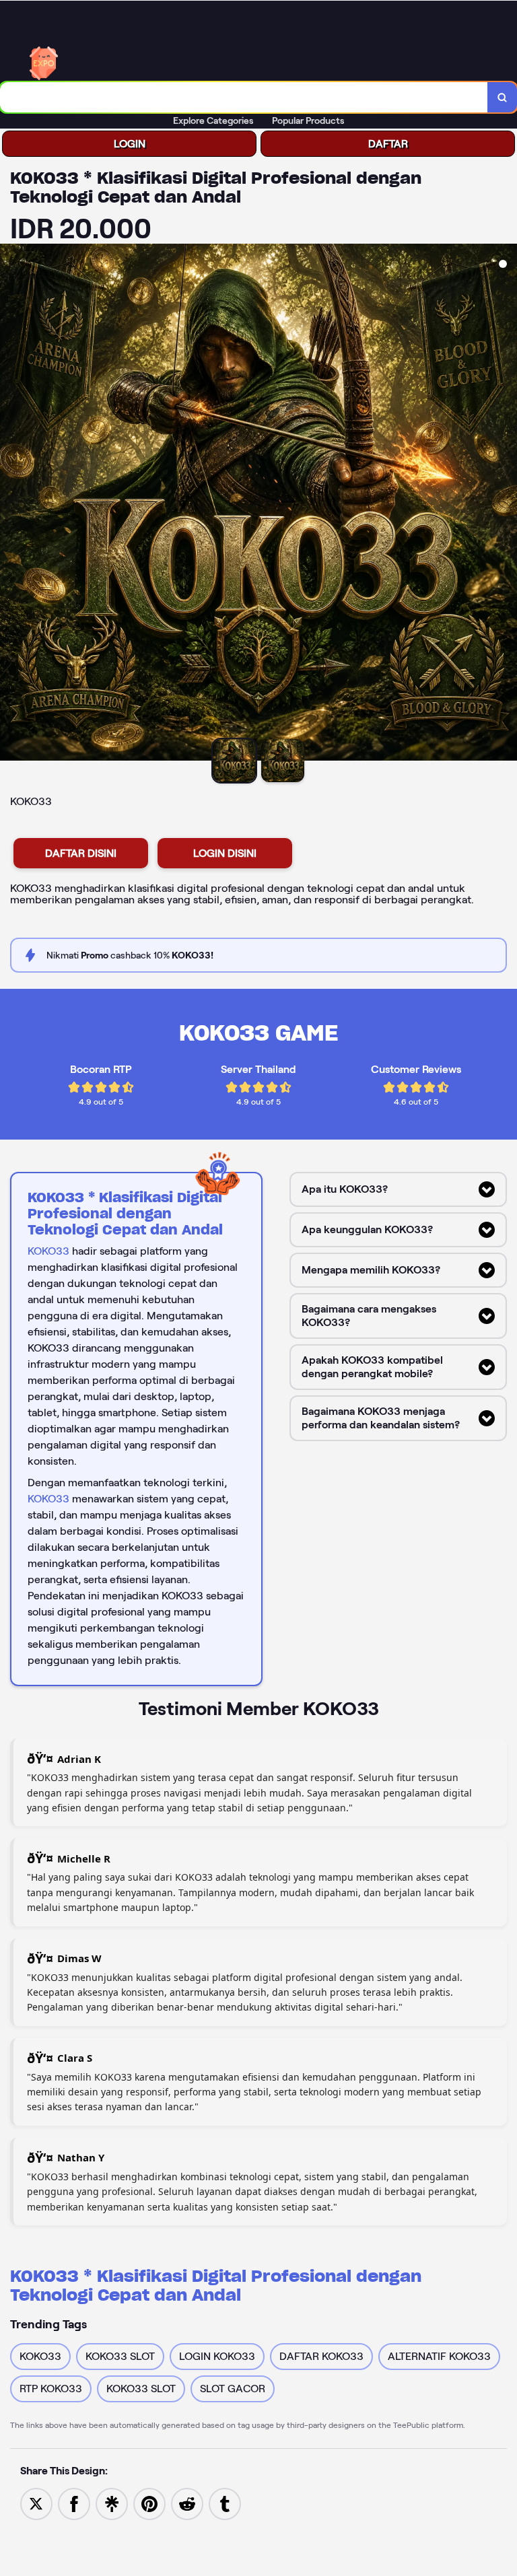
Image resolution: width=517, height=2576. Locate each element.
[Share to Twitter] (36, 2503)
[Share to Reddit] (187, 2503)
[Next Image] (506, 504)
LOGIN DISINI (225, 853)
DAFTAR (388, 144)
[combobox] (244, 97)
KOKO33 (48, 1251)
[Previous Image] (11, 504)
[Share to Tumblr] (225, 2503)
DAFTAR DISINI (81, 853)
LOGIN (130, 144)
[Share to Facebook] (74, 2503)
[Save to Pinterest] (149, 2503)
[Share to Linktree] (112, 2503)
